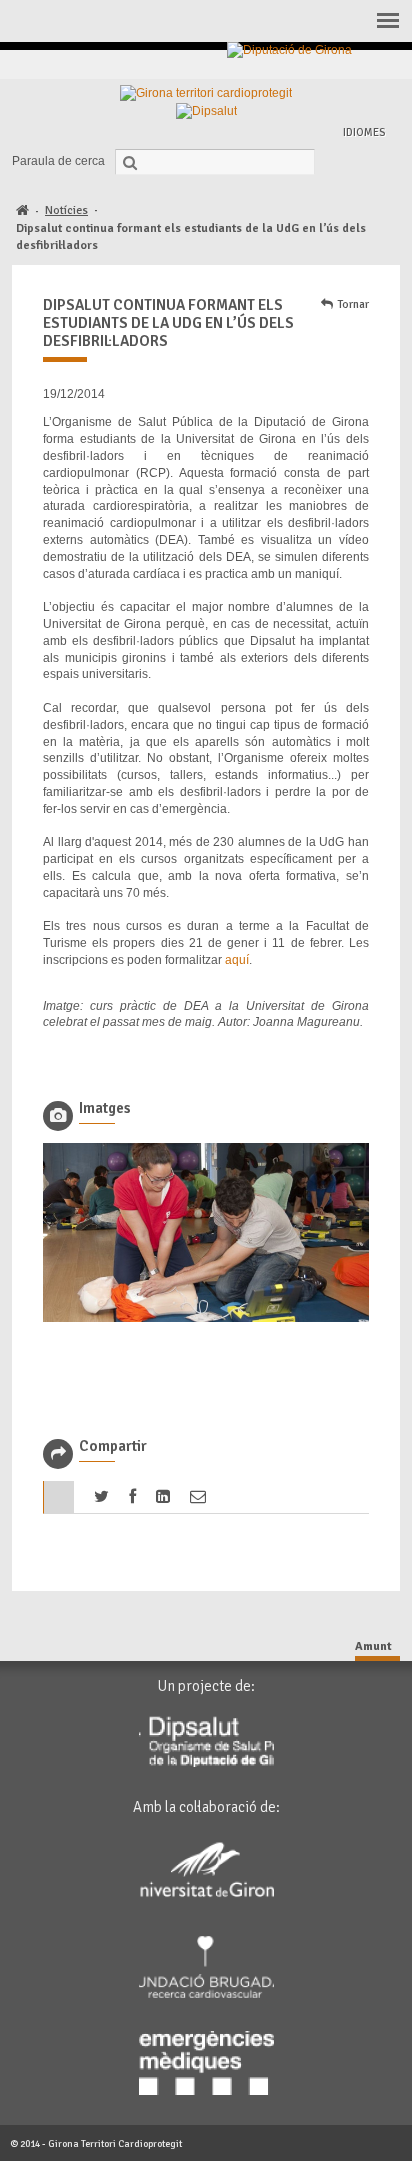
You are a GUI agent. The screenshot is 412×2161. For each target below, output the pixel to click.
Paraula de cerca (58, 161)
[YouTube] (359, 64)
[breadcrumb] (22, 211)
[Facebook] (267, 64)
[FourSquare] (336, 64)
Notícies (66, 210)
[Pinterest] (313, 64)
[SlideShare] (382, 64)
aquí (237, 960)
